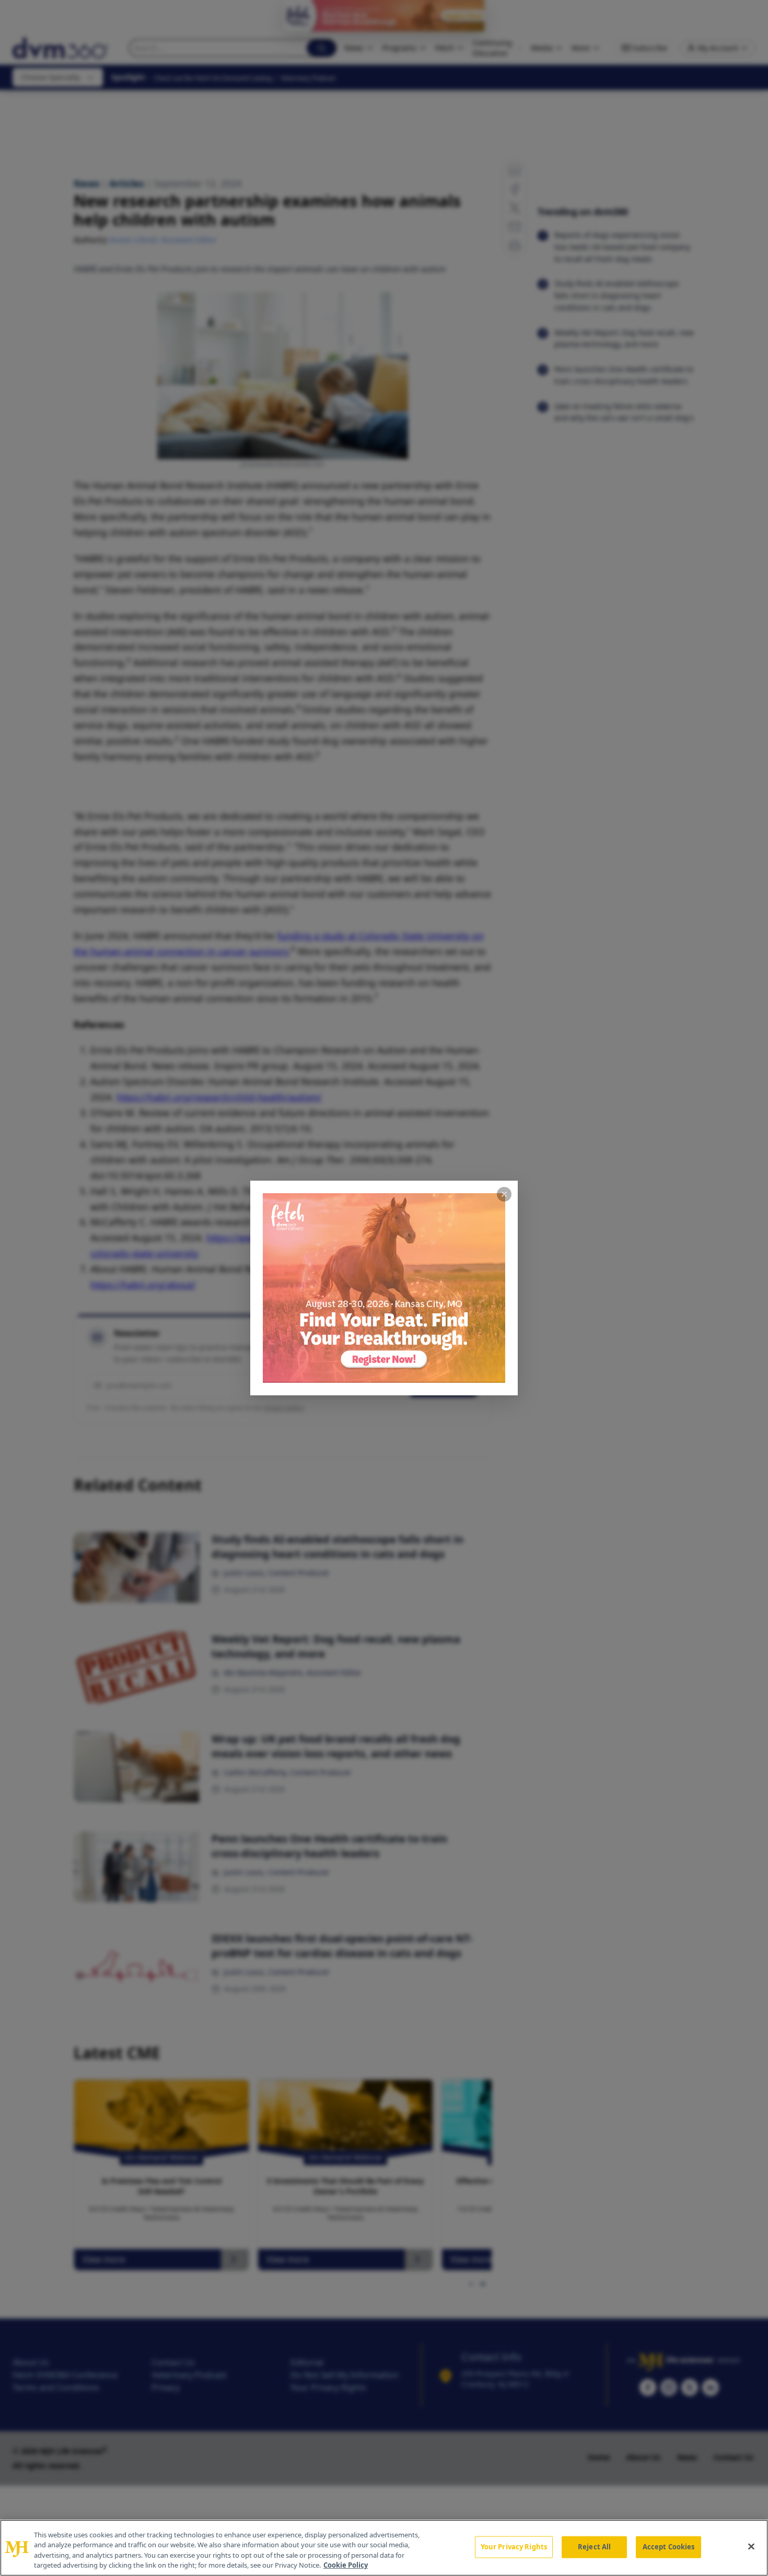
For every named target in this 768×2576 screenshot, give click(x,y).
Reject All (594, 2547)
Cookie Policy (346, 2565)
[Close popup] (504, 1194)
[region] (384, 2548)
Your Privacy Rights (514, 2547)
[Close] (751, 2546)
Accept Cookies (669, 2547)
